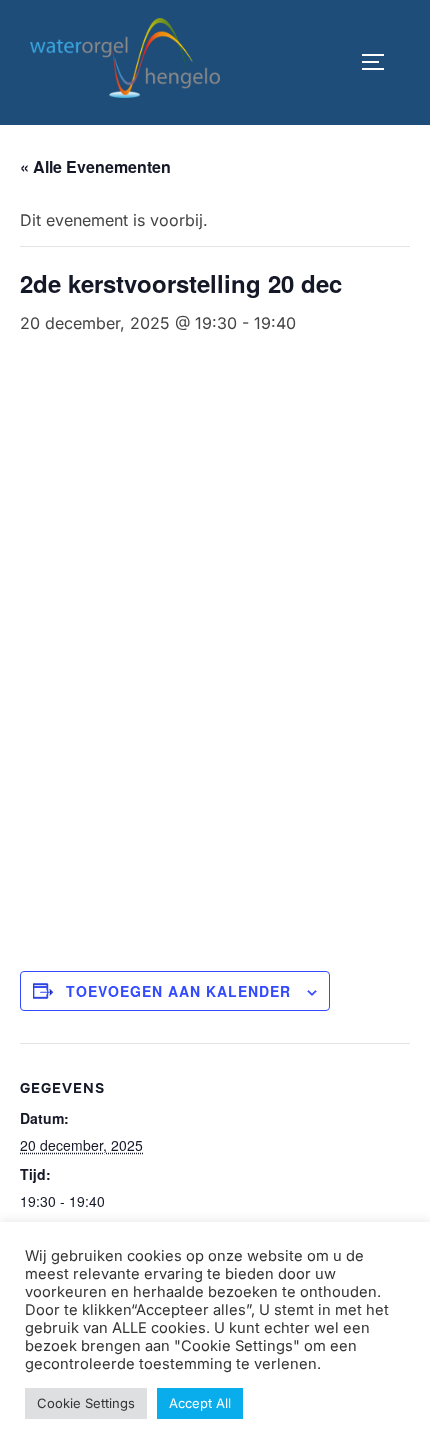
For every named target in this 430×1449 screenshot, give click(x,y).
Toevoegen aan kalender (178, 991)
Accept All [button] (200, 1403)
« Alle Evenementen (95, 166)
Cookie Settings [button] (86, 1403)
